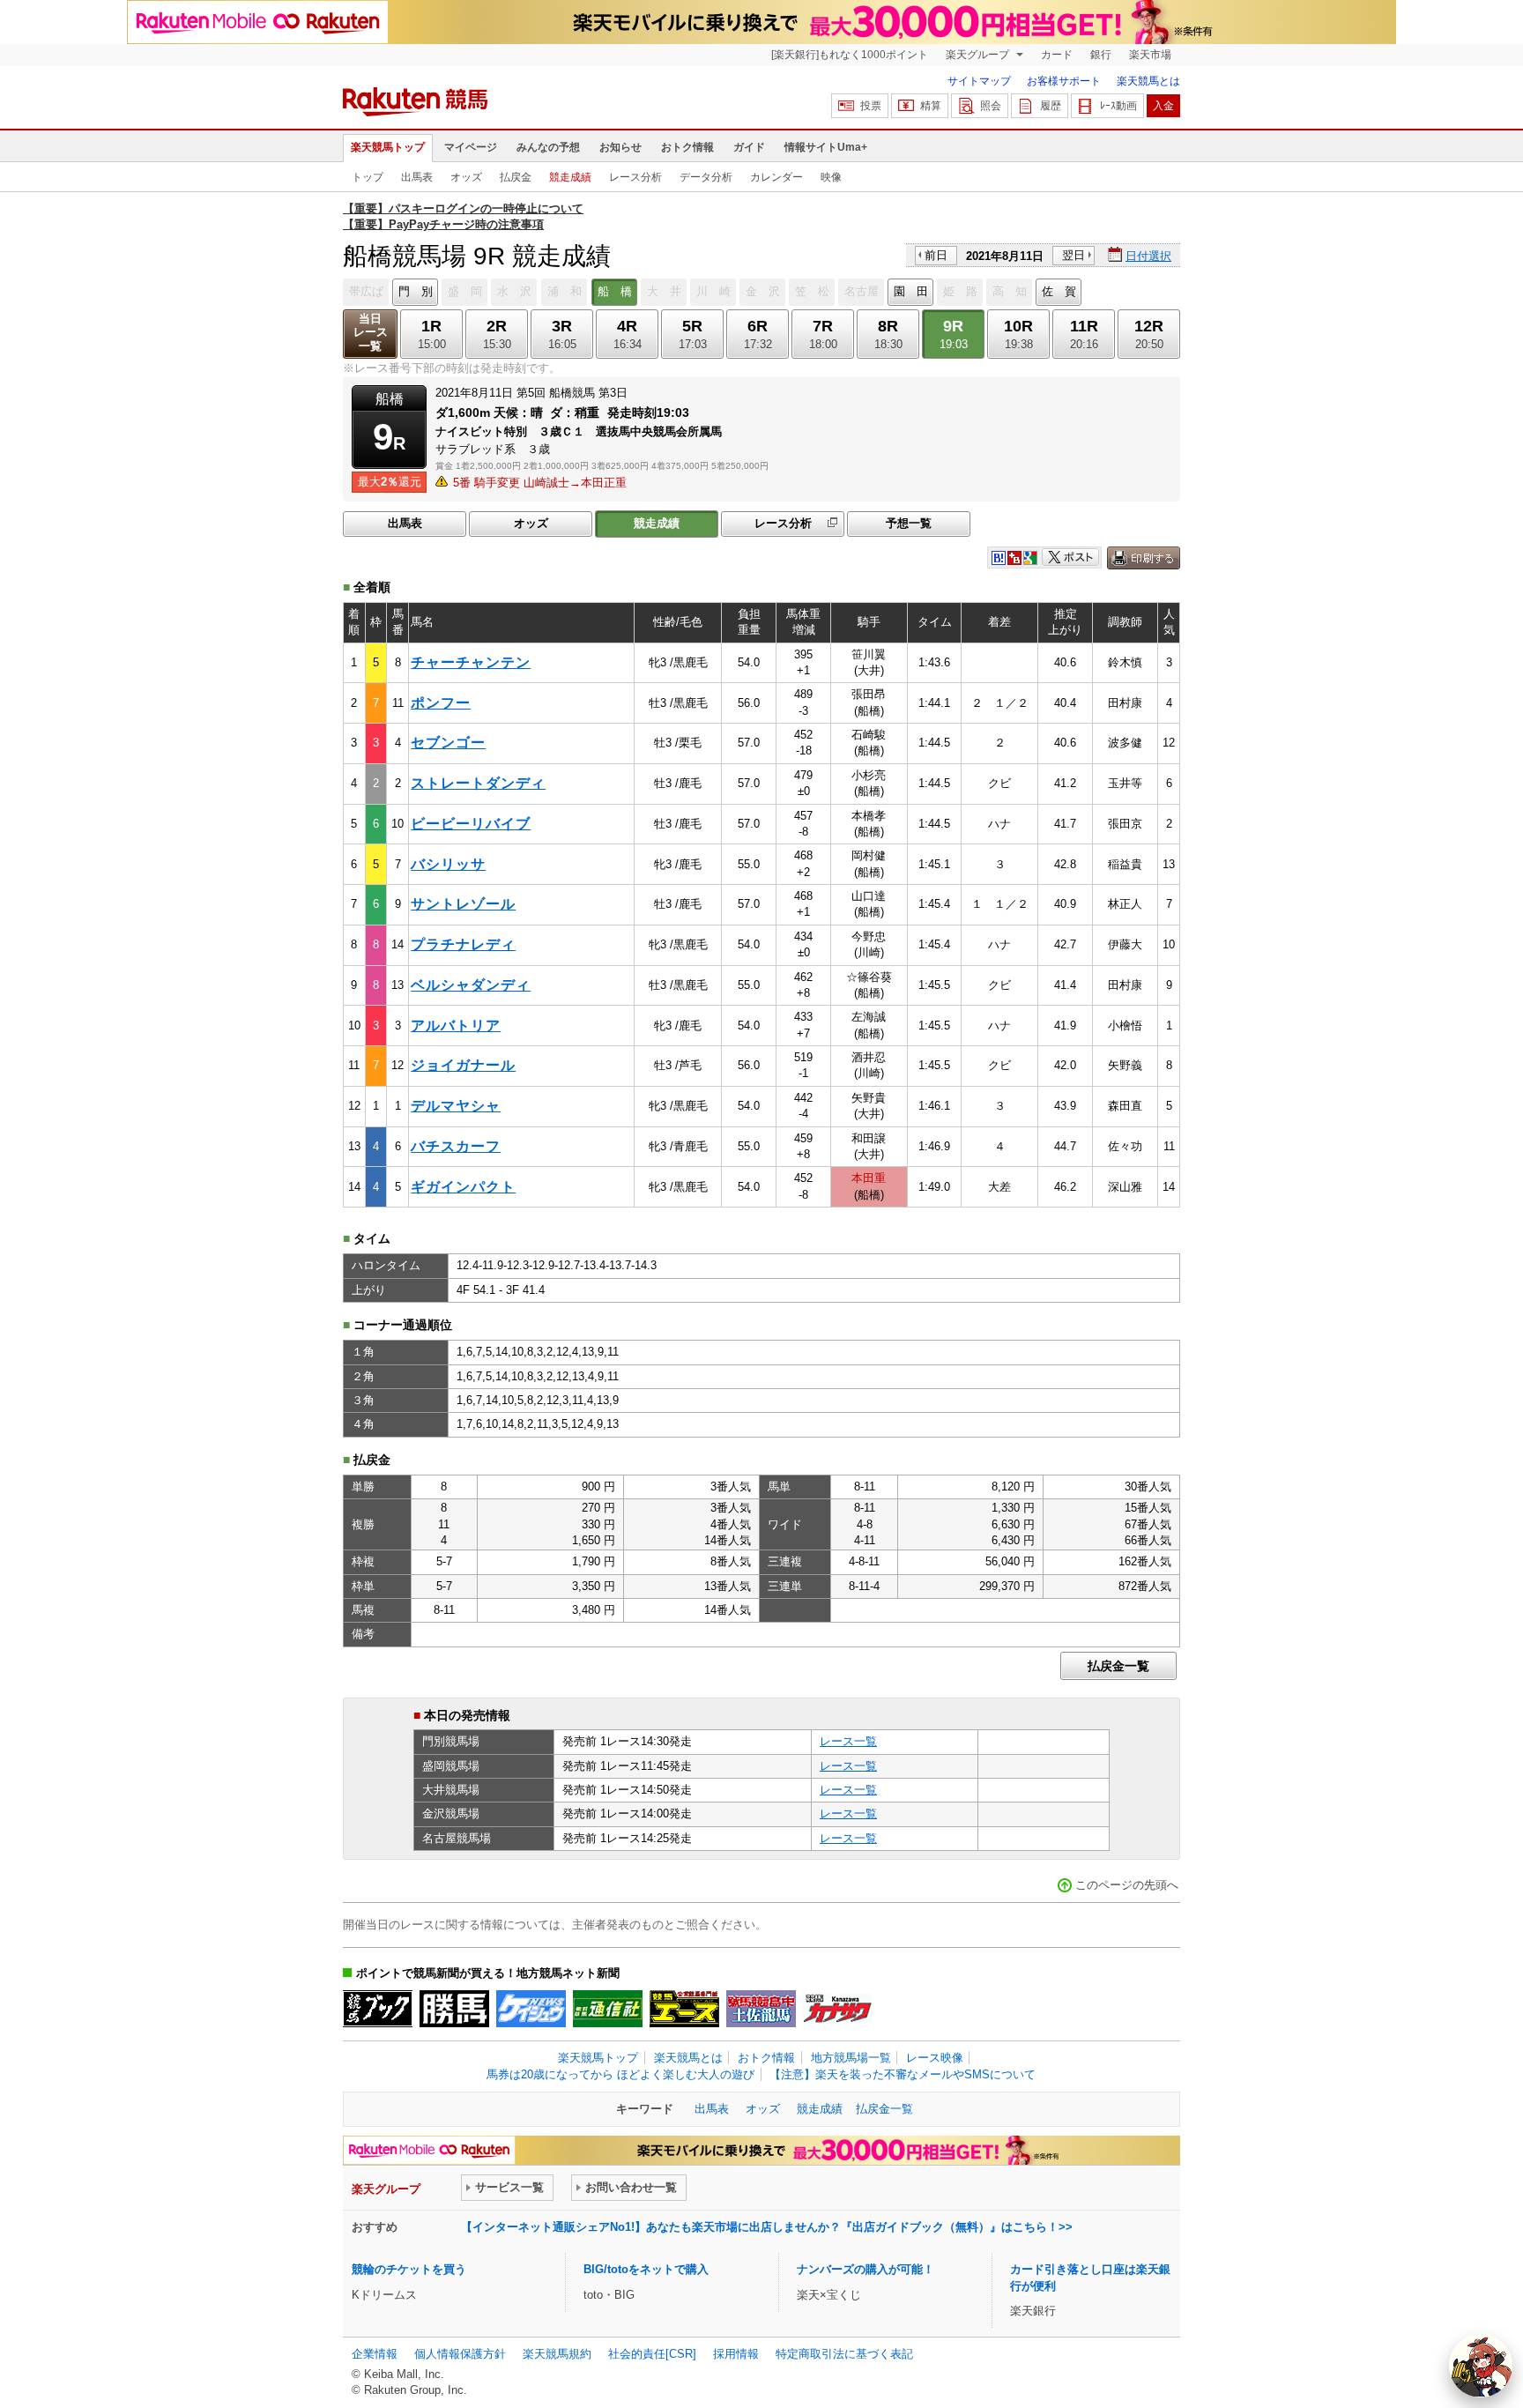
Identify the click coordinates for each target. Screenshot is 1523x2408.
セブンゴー (448, 743)
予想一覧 (909, 523)
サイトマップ (979, 81)
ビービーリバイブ (471, 824)
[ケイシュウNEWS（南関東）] (531, 2009)
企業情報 (375, 2354)
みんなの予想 (548, 147)
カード (1057, 55)
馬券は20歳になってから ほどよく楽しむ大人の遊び (620, 2074)
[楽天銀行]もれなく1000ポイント (850, 55)
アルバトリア (456, 1026)
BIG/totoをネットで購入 (646, 2269)
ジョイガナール (463, 1065)
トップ (368, 177)
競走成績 (570, 177)
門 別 (416, 291)
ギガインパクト (463, 1187)
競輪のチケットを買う (409, 2269)
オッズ (466, 177)
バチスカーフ (456, 1146)
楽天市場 (1150, 55)
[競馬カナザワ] (838, 2009)
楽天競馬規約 (557, 2354)
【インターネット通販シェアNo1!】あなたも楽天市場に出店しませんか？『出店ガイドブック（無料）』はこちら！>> (767, 2227)
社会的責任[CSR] (652, 2354)
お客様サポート (1064, 81)
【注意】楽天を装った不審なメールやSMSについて (903, 2074)
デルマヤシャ (456, 1106)
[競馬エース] (684, 2009)
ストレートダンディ (478, 783)
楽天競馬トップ (388, 147)
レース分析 (635, 177)
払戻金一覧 (1118, 1666)
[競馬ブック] (378, 2009)
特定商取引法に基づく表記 (844, 2354)
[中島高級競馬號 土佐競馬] (761, 2009)
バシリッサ (448, 864)
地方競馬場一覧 (851, 2058)
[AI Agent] (1481, 2366)
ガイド (749, 147)
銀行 (1101, 55)
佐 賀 (1059, 291)
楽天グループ (979, 55)
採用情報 (736, 2354)
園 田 (911, 291)
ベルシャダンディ (471, 985)
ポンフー (441, 703)
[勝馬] (454, 2009)
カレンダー (776, 177)
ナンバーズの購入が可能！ (866, 2269)
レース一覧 (848, 1741)
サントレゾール (463, 904)
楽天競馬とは (1148, 81)
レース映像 (935, 2058)
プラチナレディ (463, 944)
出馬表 (417, 177)
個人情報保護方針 (460, 2354)
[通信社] (608, 2009)
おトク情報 (687, 147)
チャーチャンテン (471, 662)
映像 (831, 177)
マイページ (471, 147)
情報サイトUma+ (826, 147)
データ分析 (706, 177)
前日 (936, 255)
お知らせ (620, 147)
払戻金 (516, 177)
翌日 (1074, 255)
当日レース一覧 (371, 333)
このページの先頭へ (1127, 1885)
